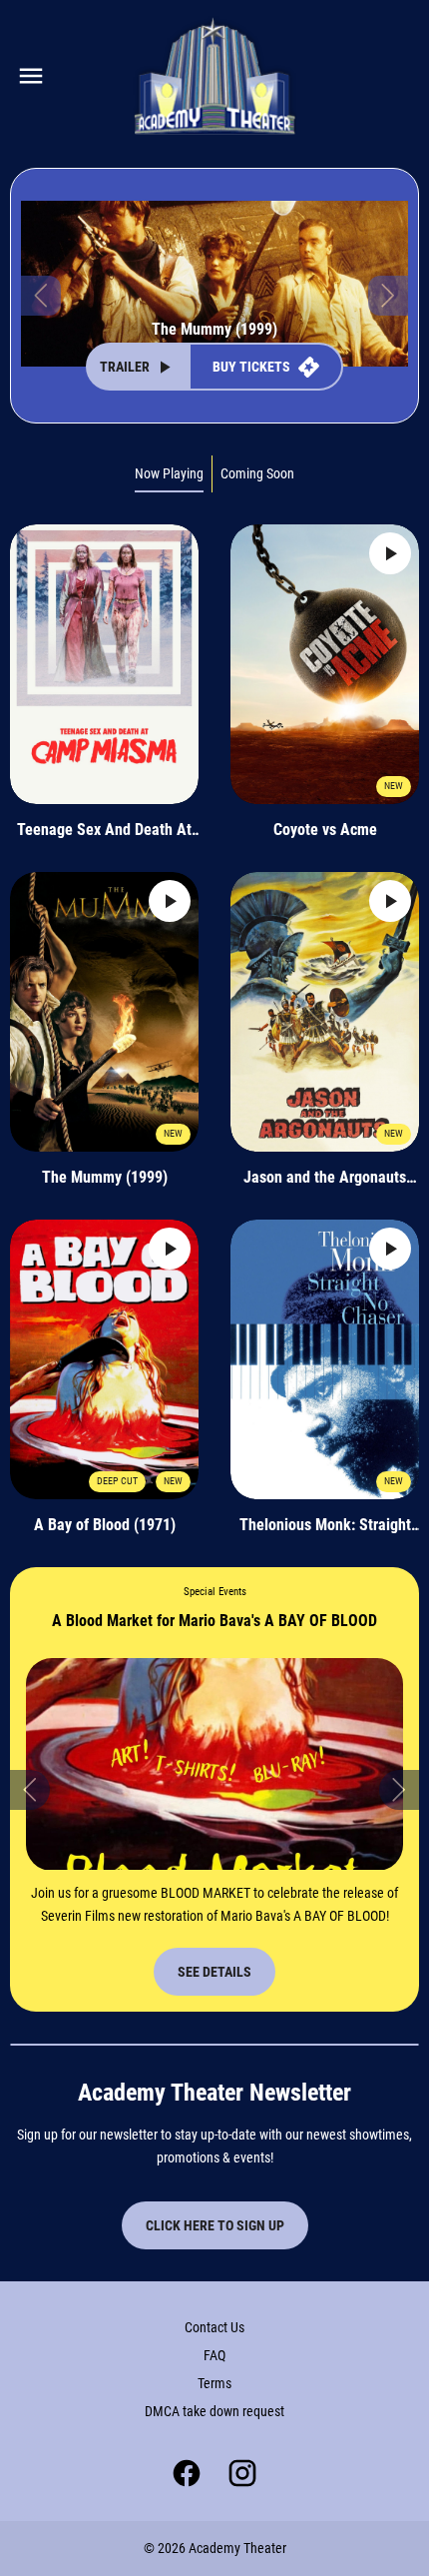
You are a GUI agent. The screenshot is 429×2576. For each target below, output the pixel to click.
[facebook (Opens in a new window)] (187, 2473)
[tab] (170, 474)
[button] (30, 1790)
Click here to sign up (215, 2225)
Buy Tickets (251, 367)
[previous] (41, 296)
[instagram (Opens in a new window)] (242, 2473)
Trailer (125, 367)
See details (214, 1972)
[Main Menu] (31, 76)
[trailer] (390, 553)
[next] (388, 296)
